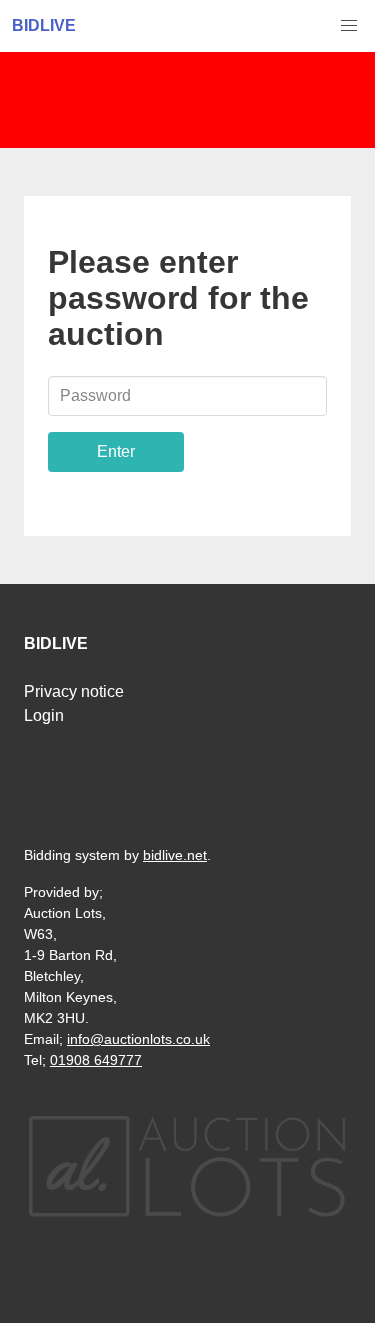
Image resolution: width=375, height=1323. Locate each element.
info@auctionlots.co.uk (138, 1039)
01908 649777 (96, 1060)
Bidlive (44, 25)
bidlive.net (175, 855)
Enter (116, 451)
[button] (349, 26)
